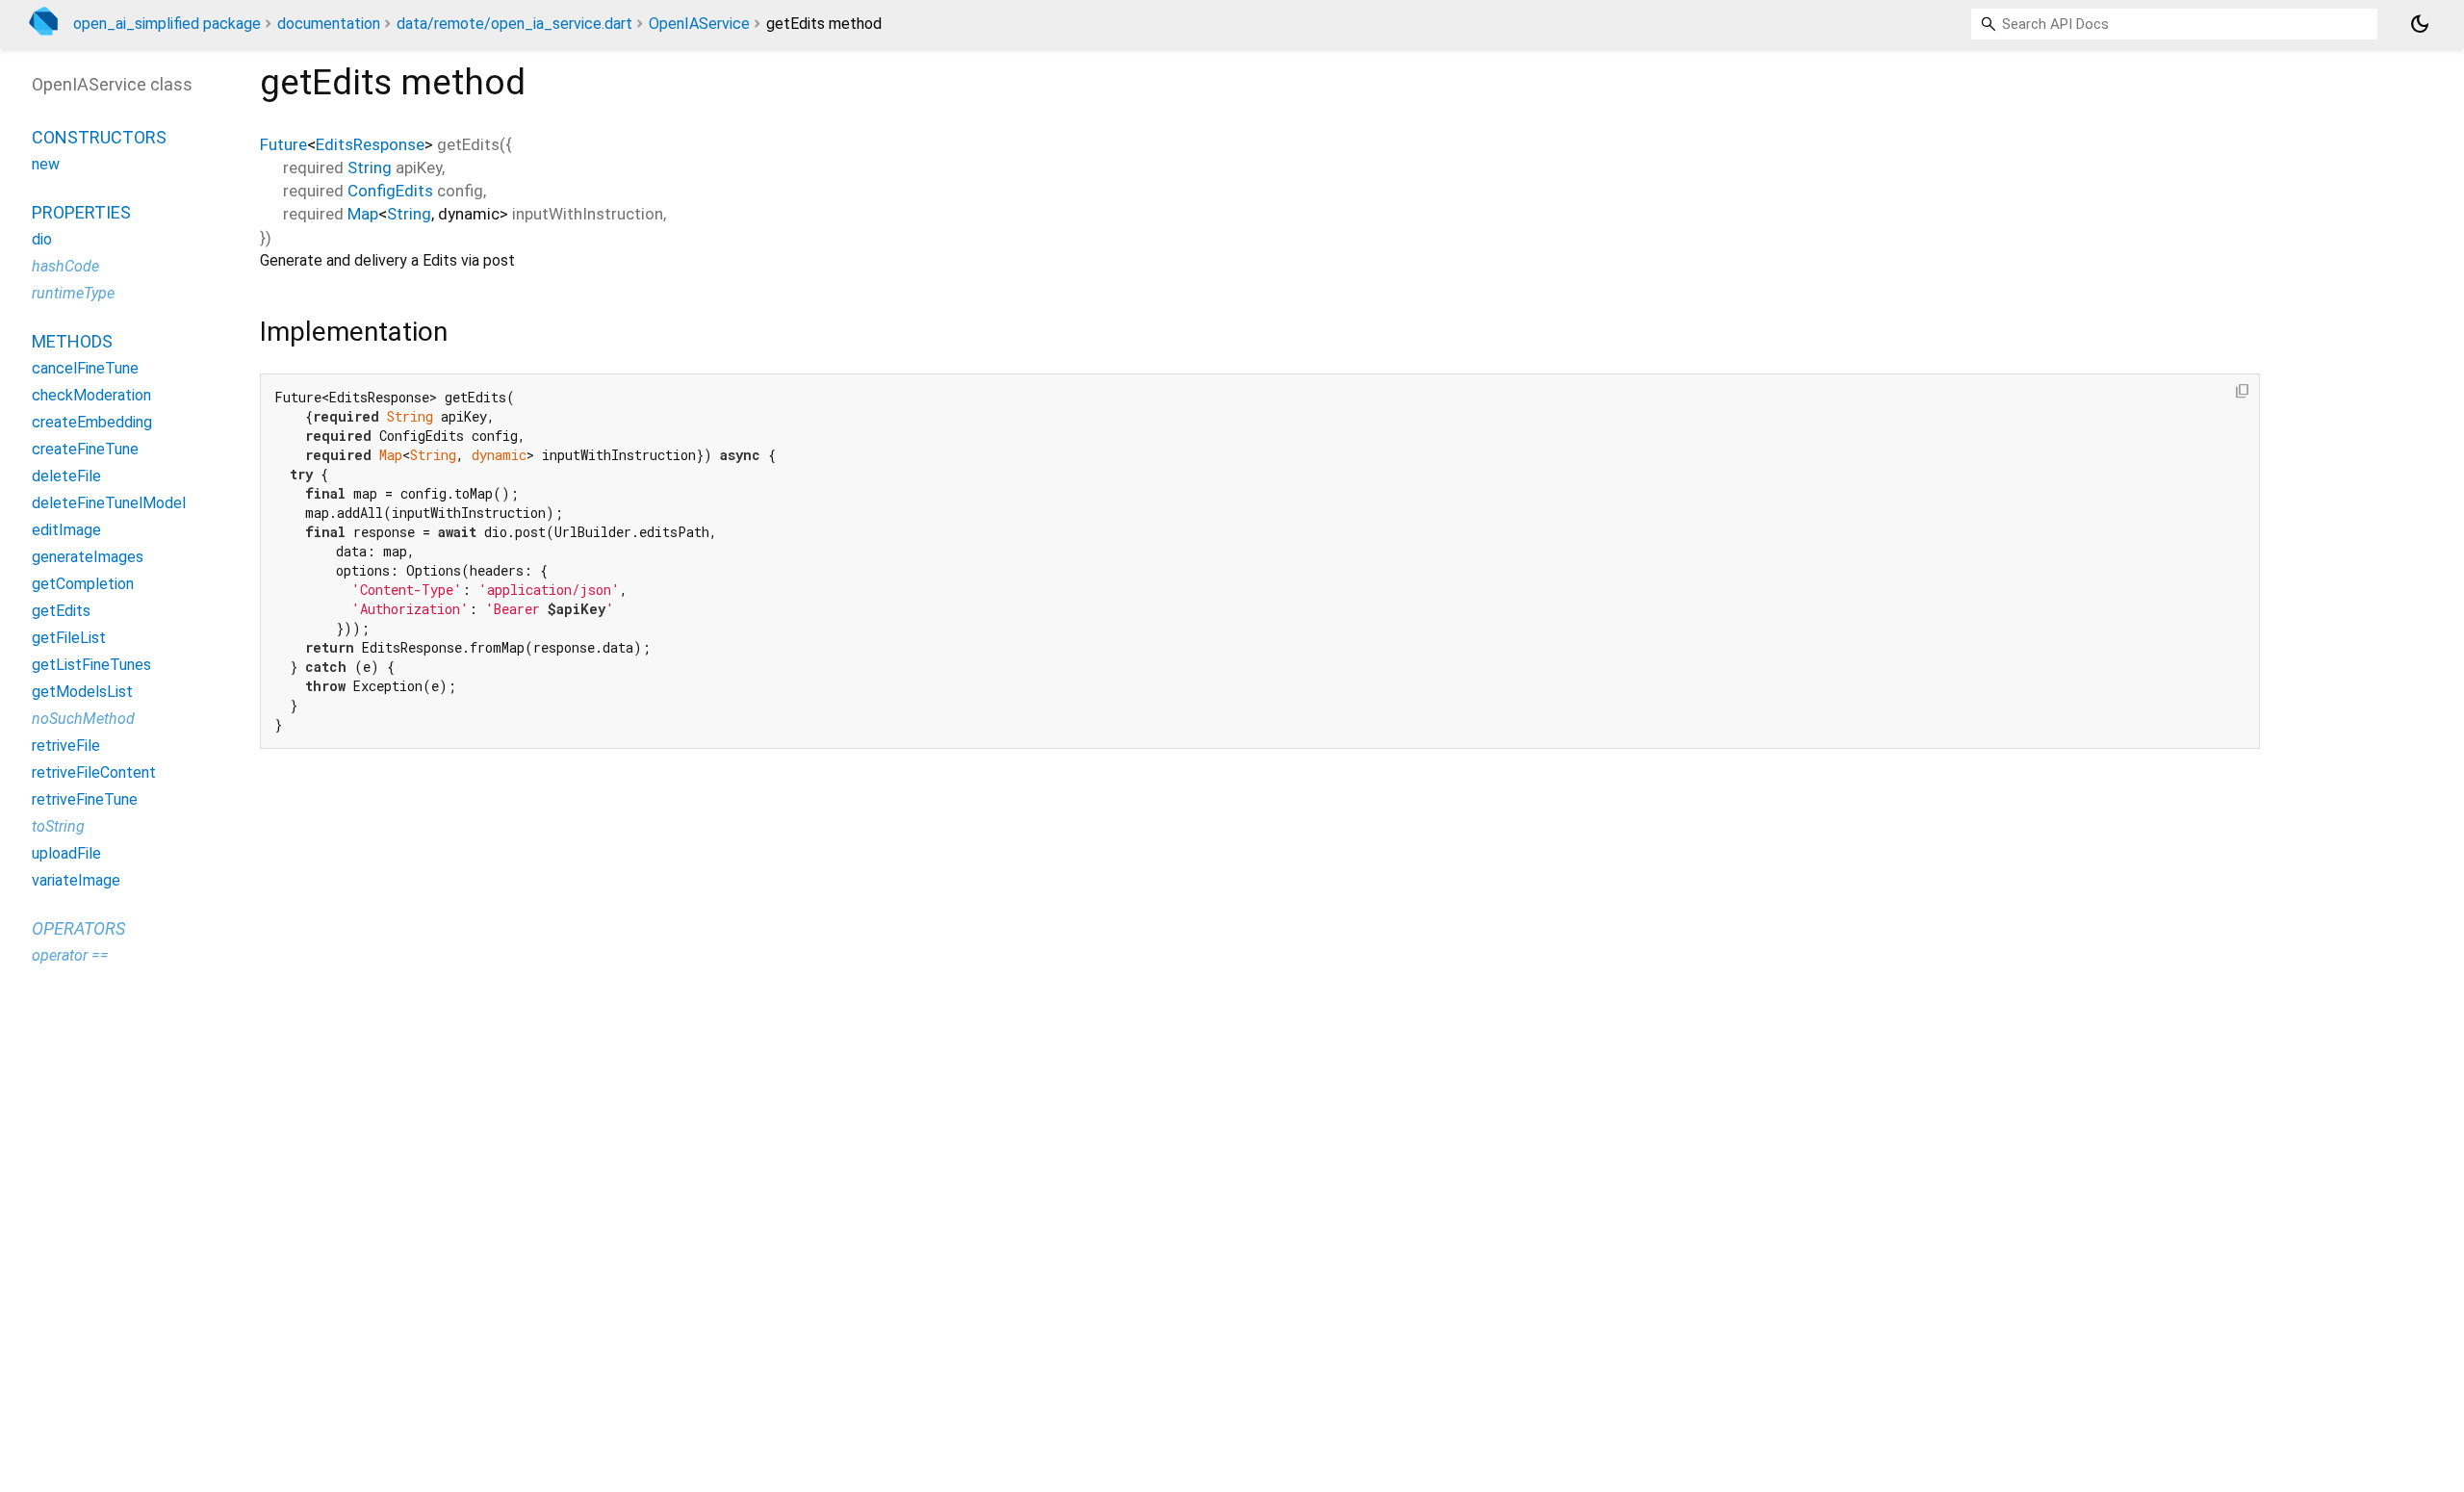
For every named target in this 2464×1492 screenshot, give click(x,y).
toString (58, 826)
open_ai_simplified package (167, 24)
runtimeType (73, 293)
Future (283, 144)
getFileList (69, 638)
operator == (70, 955)
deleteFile (66, 476)
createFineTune (85, 449)
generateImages (88, 557)
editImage (66, 530)
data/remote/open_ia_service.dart (514, 24)
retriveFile (66, 746)
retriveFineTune (85, 799)
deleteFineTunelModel (109, 503)
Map (363, 214)
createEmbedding (92, 422)
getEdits (61, 611)
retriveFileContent (94, 772)
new (46, 164)
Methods (72, 341)
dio (42, 239)
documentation (329, 24)
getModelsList (82, 692)
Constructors (99, 137)
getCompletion (83, 584)
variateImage (76, 880)
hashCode (65, 266)
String (370, 167)
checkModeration (91, 395)
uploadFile (66, 853)
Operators (78, 928)
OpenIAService (699, 24)
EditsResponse (370, 144)
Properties (81, 212)
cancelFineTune (85, 368)
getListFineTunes (91, 665)
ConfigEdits (390, 191)
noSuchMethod (83, 719)
